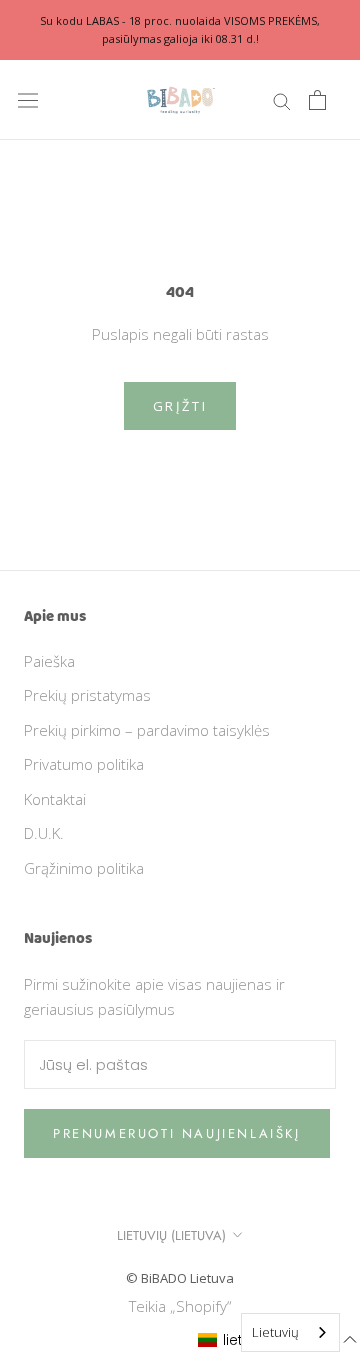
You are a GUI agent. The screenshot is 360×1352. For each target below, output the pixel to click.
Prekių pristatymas (87, 695)
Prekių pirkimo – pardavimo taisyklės (147, 730)
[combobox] (290, 1332)
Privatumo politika (84, 764)
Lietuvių (275, 1332)
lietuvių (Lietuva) (171, 1235)
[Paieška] (282, 100)
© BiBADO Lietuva (180, 1278)
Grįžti (180, 406)
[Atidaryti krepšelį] (317, 100)
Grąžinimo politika (84, 868)
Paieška (49, 661)
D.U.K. (44, 833)
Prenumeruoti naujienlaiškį (177, 1133)
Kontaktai (55, 799)
